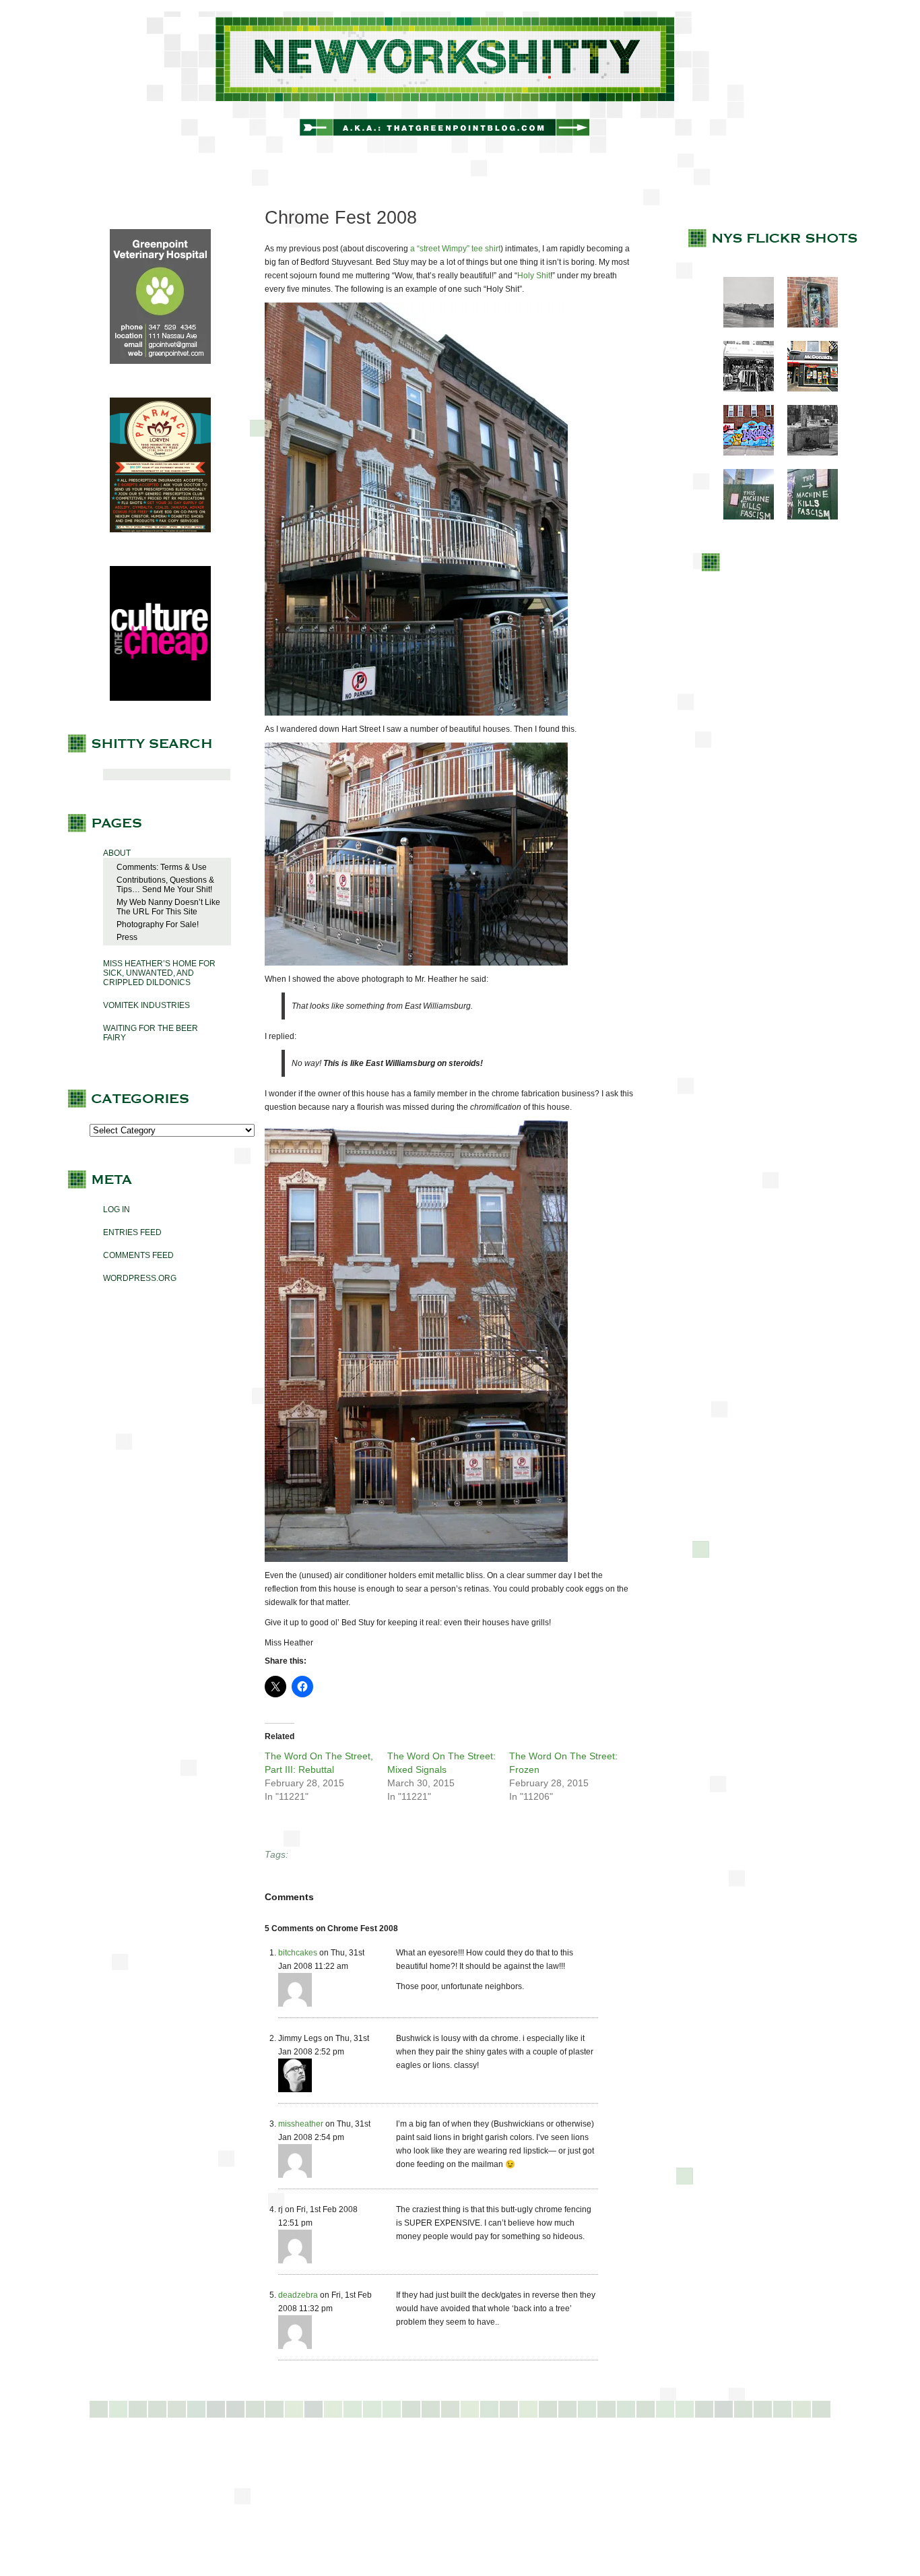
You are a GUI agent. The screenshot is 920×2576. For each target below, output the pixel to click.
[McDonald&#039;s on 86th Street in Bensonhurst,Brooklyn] (806, 389)
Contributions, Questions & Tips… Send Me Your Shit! (165, 885)
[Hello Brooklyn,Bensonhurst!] (742, 453)
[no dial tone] (806, 325)
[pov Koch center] (742, 325)
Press (127, 937)
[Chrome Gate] (416, 963)
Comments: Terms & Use (162, 867)
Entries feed (132, 1232)
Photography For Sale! (158, 924)
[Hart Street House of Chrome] (416, 713)
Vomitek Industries (146, 1005)
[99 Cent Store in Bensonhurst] (742, 389)
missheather (301, 2124)
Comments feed (138, 1255)
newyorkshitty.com (460, 82)
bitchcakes (298, 1953)
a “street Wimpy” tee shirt (455, 249)
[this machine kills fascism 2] (806, 517)
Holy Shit (534, 276)
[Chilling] (806, 453)
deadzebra (298, 2295)
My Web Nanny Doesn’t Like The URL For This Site (168, 907)
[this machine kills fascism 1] (742, 517)
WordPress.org (140, 1278)
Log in (117, 1210)
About (117, 853)
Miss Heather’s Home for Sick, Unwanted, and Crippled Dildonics (159, 973)
